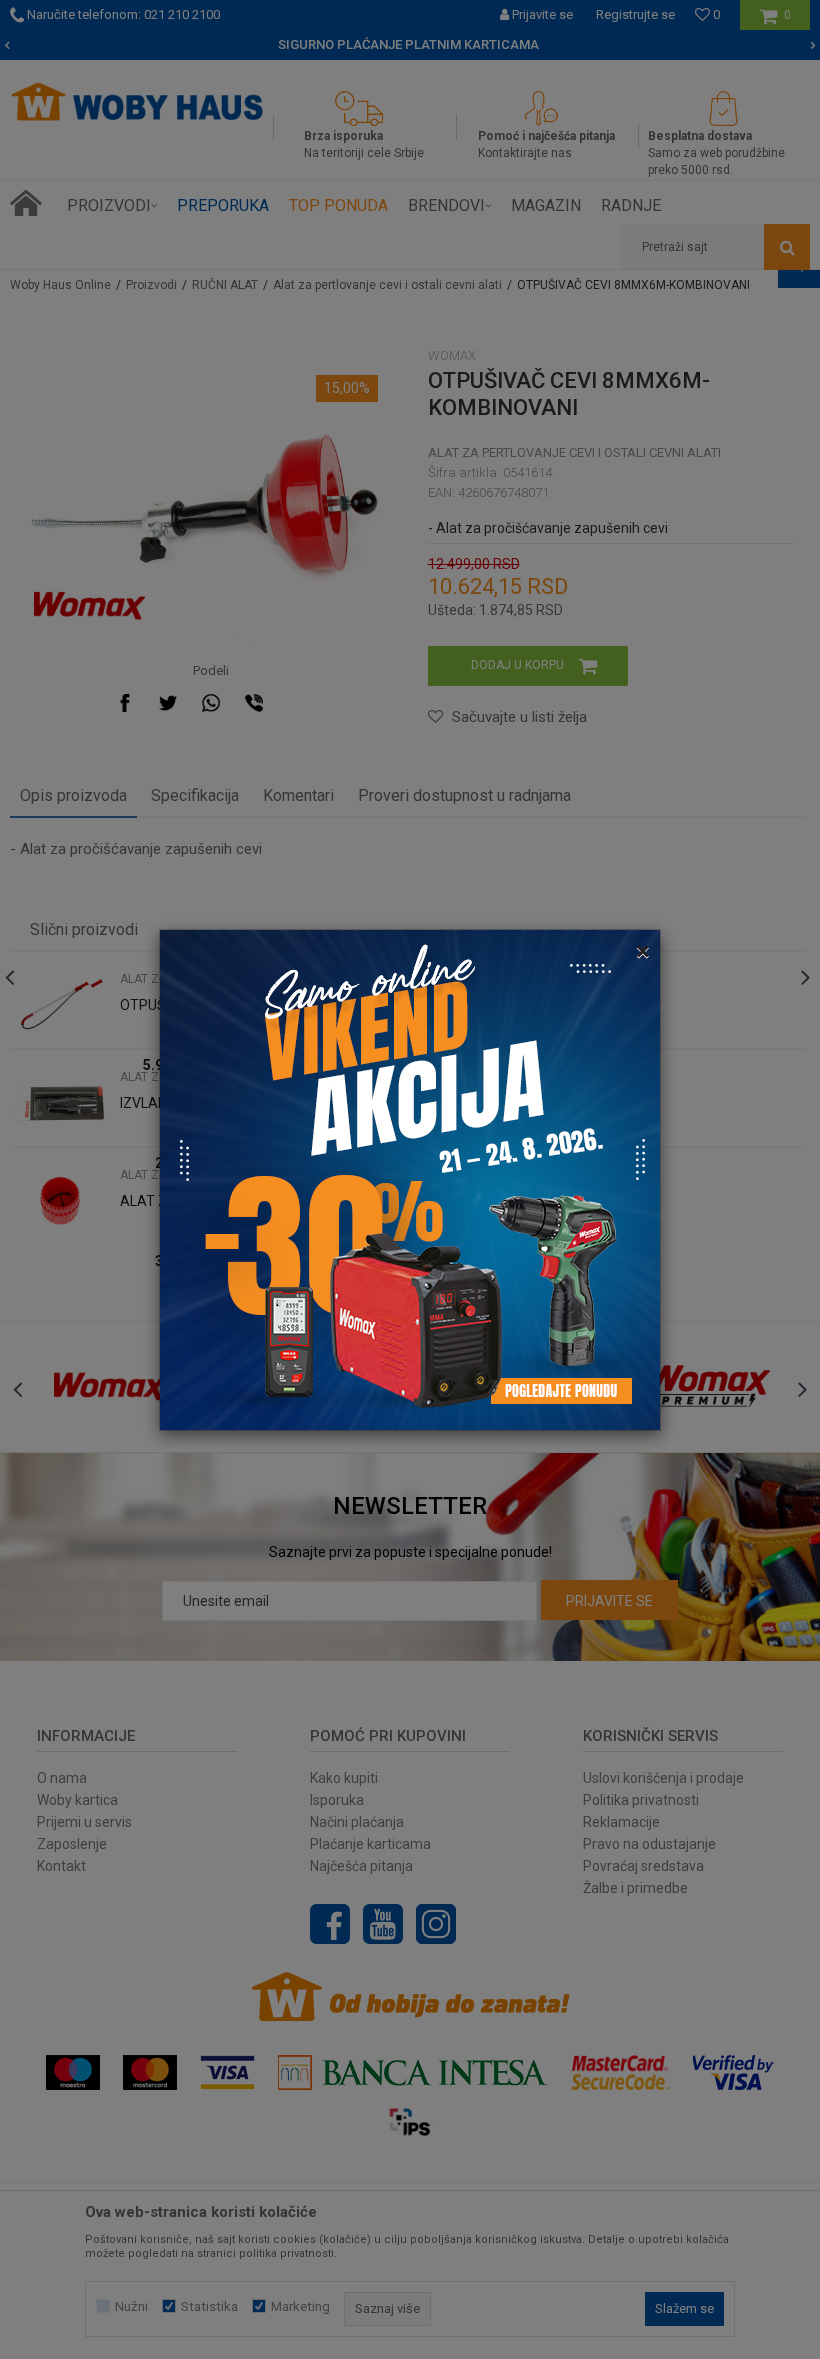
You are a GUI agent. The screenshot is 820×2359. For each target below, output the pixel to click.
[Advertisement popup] (410, 1178)
